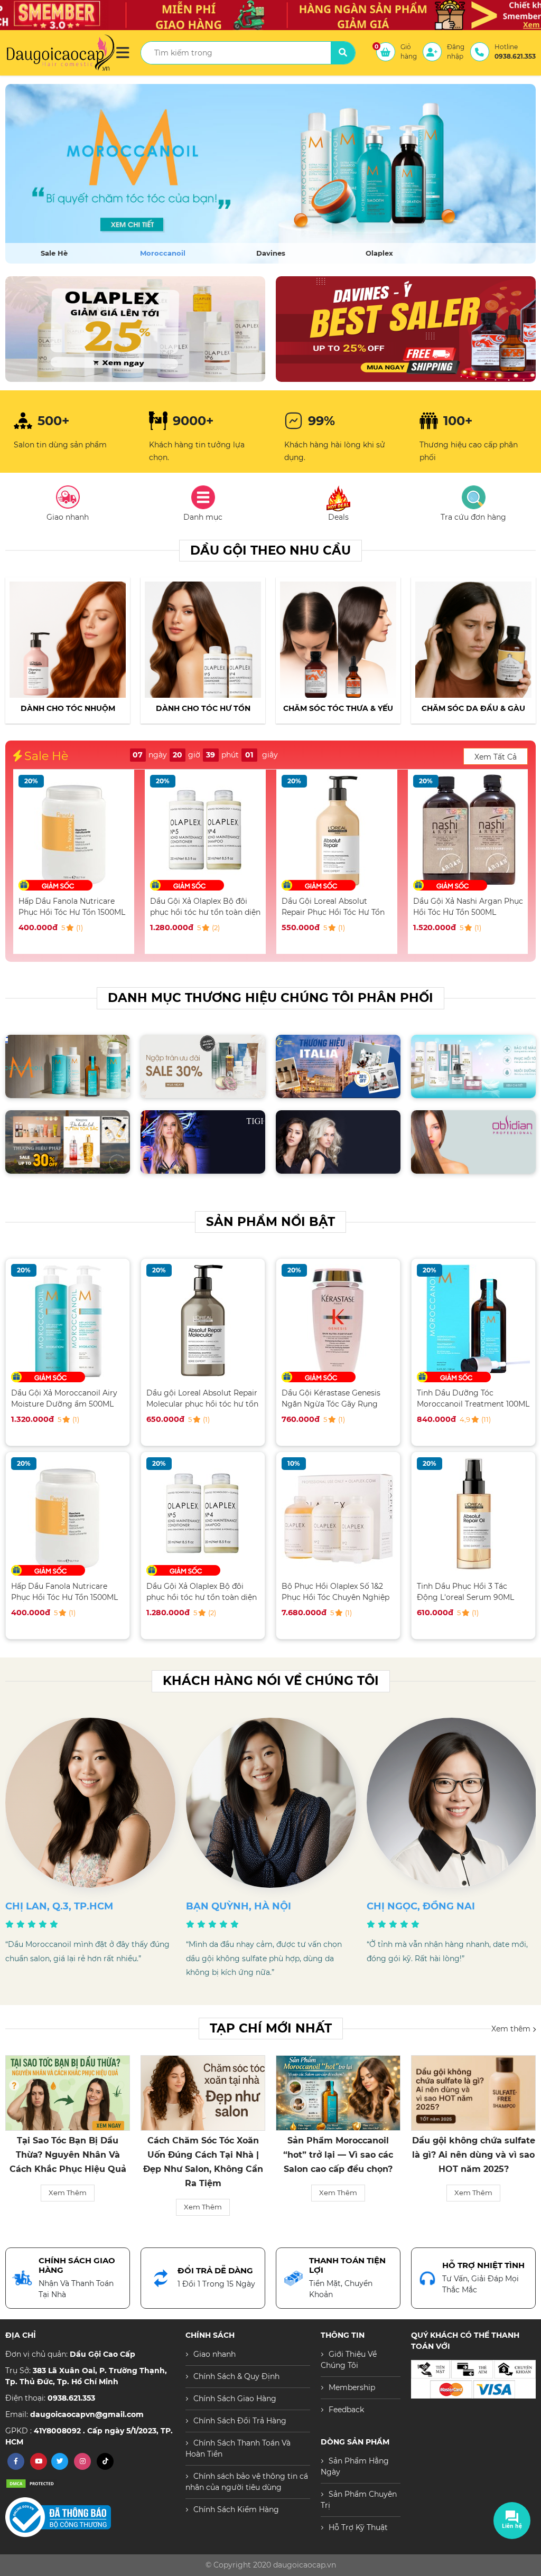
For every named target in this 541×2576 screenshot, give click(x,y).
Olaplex (379, 253)
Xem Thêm (68, 2207)
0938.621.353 (71, 2398)
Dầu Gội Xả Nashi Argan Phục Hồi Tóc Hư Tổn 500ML (337, 907)
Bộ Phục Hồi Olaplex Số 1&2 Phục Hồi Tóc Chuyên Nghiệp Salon (335, 1592)
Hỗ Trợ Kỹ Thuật (358, 2527)
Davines (271, 253)
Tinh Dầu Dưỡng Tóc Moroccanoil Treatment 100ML (473, 1398)
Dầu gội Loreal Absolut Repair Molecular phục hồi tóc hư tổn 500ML (202, 1398)
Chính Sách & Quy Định (236, 2376)
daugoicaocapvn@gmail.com (87, 2414)
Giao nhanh (214, 2354)
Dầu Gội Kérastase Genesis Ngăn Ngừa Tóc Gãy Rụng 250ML (331, 1398)
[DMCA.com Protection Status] (32, 2483)
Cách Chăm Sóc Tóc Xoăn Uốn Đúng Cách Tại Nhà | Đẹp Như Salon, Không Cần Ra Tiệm (68, 2162)
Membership (352, 2387)
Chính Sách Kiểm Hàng (236, 2509)
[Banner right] (135, 329)
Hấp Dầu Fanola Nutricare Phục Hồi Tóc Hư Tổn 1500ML (64, 1592)
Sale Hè (54, 253)
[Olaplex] (270, 174)
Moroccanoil (163, 253)
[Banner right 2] (406, 329)
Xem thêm (512, 2028)
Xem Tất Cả (496, 757)
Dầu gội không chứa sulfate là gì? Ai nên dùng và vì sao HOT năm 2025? (338, 2155)
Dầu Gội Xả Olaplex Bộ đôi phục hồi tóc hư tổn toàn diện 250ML (74, 907)
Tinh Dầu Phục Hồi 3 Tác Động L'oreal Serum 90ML (465, 1592)
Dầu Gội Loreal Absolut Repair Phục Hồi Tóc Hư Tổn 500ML (202, 907)
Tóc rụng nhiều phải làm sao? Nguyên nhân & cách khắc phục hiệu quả (474, 2155)
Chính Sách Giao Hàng (235, 2399)
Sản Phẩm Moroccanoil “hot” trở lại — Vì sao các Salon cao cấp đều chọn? (203, 2155)
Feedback (346, 2410)
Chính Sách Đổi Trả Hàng (240, 2421)
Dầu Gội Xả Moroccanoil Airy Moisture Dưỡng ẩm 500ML (466, 907)
